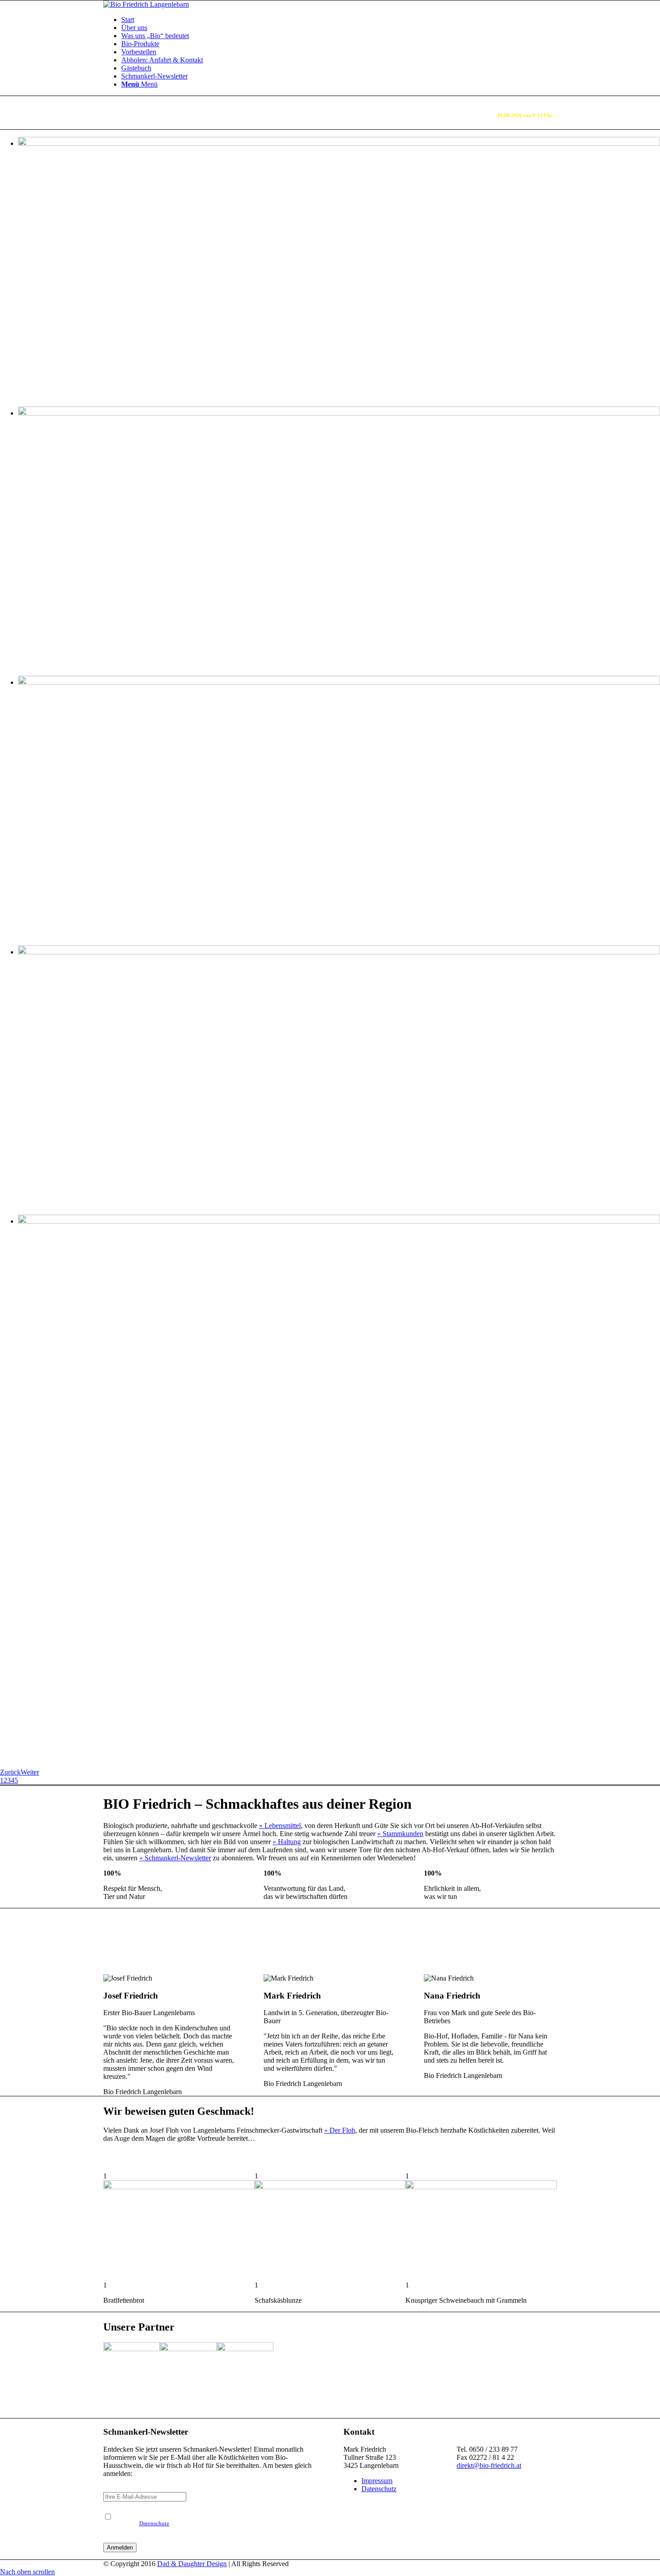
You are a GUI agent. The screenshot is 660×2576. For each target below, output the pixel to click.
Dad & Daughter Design (192, 2564)
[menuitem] (339, 20)
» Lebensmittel (280, 1826)
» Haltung (287, 1842)
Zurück (10, 1772)
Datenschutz (154, 2524)
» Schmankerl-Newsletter (175, 1858)
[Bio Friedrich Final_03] (146, 4)
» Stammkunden (400, 1834)
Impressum (377, 2481)
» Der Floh (340, 2130)
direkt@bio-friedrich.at (489, 2465)
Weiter (30, 1772)
